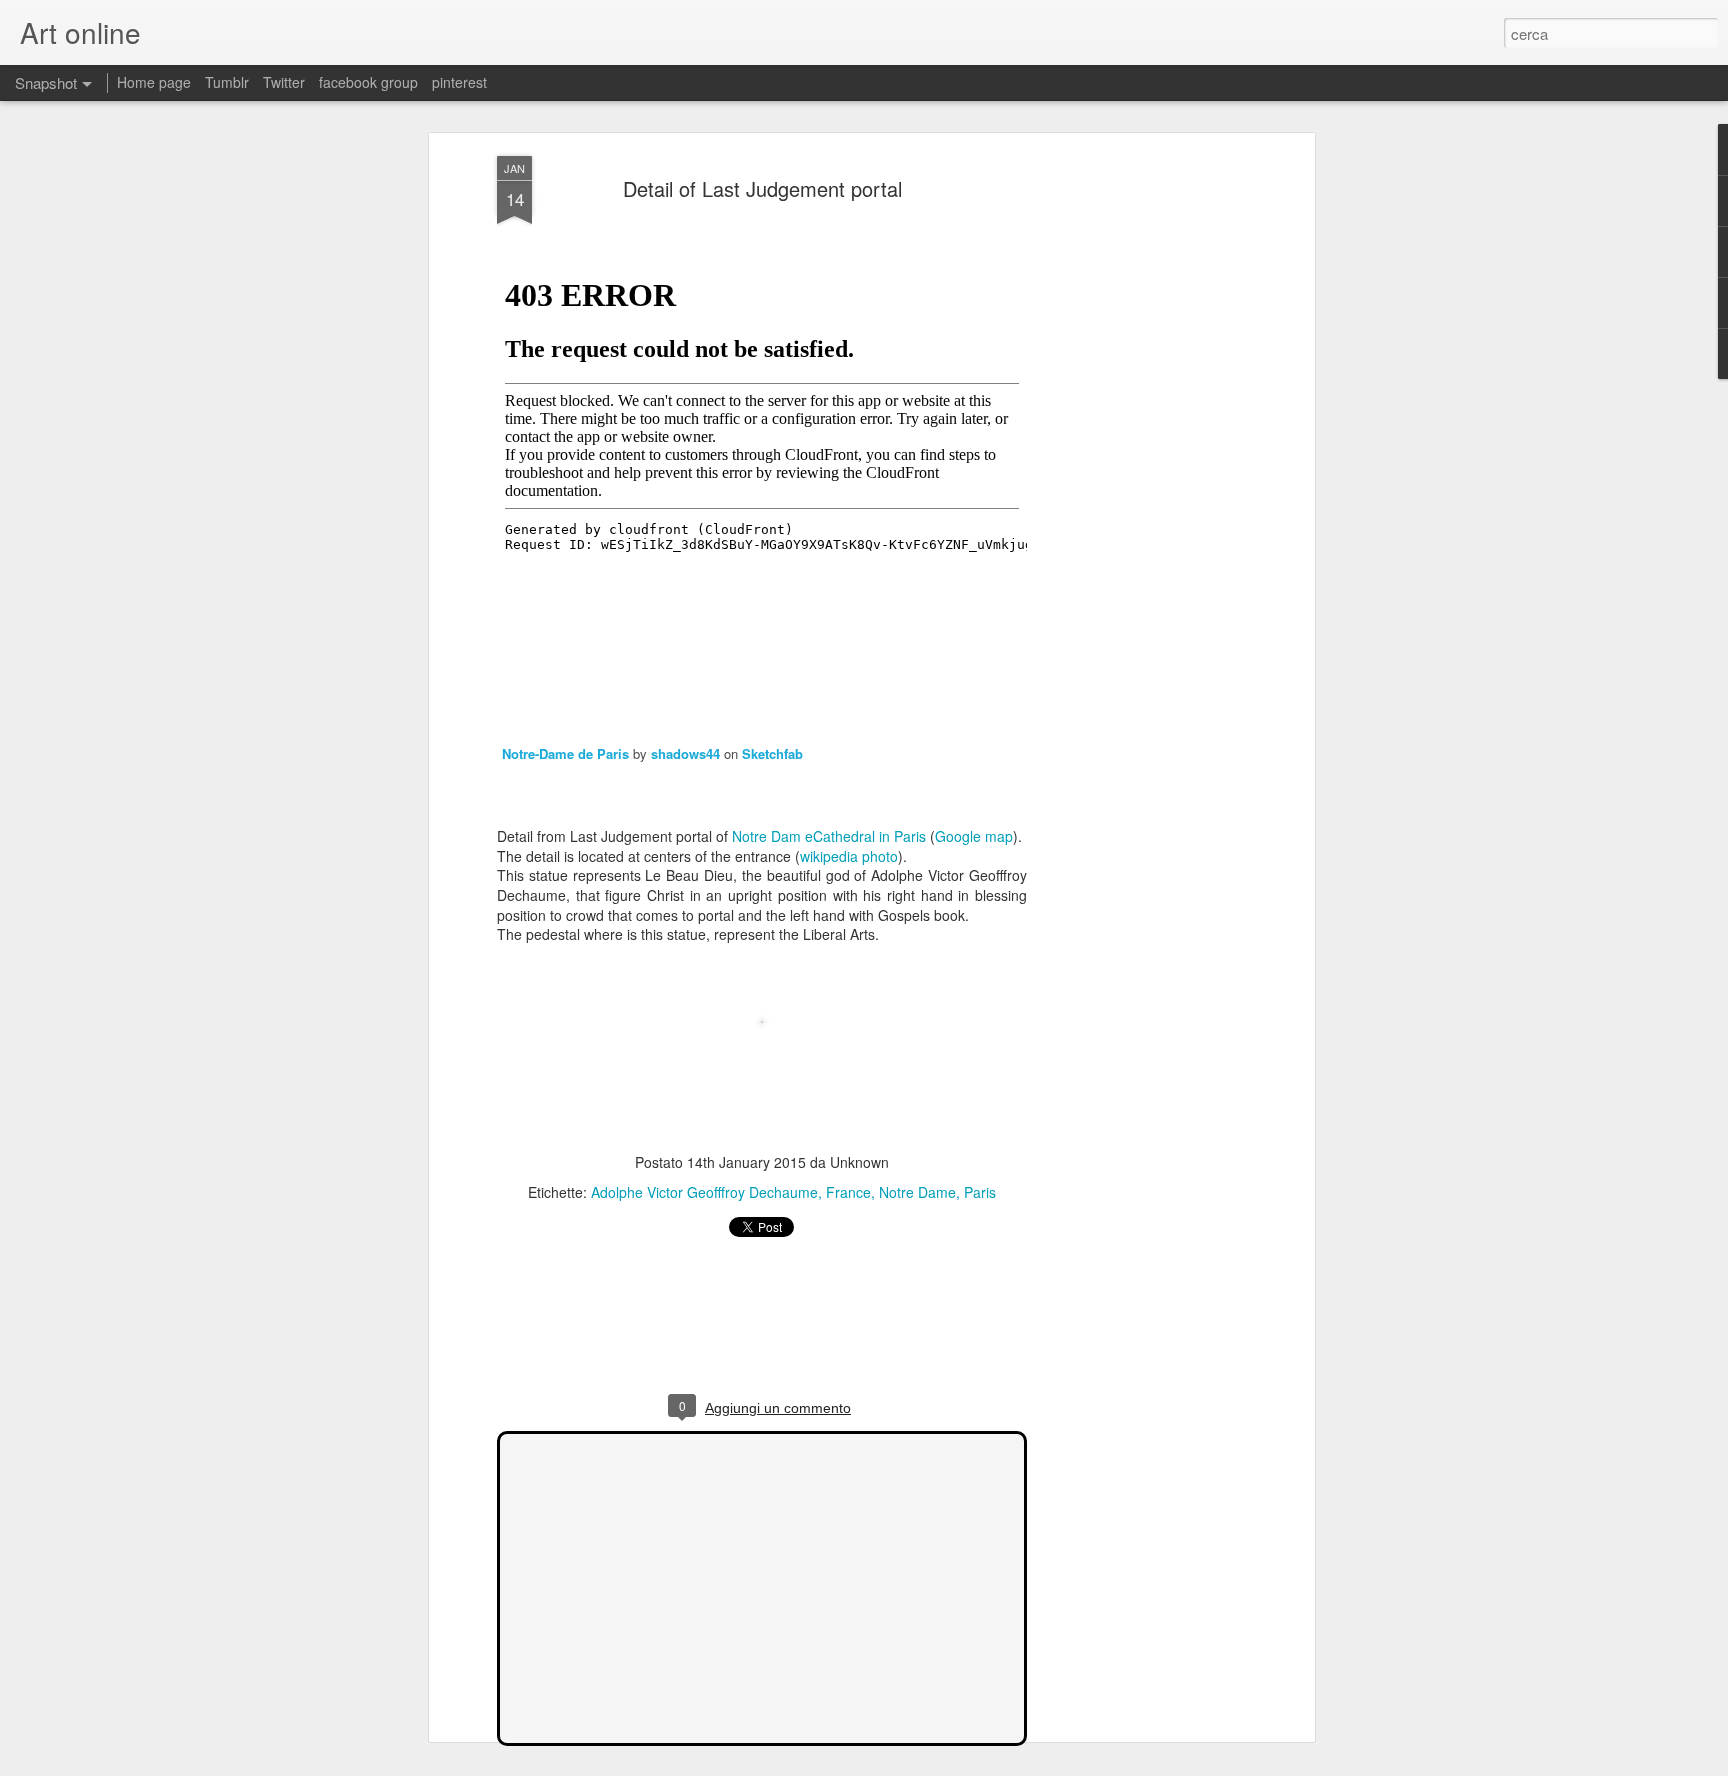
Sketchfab (772, 753)
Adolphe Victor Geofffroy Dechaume (704, 1192)
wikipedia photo (849, 856)
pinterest (459, 82)
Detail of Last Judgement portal (762, 188)
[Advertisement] (1137, 471)
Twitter (284, 82)
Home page (154, 82)
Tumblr (227, 82)
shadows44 (685, 753)
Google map (974, 836)
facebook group (368, 82)
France (848, 1192)
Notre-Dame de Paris (565, 753)
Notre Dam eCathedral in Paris (829, 836)
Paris (980, 1192)
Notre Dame (917, 1192)
